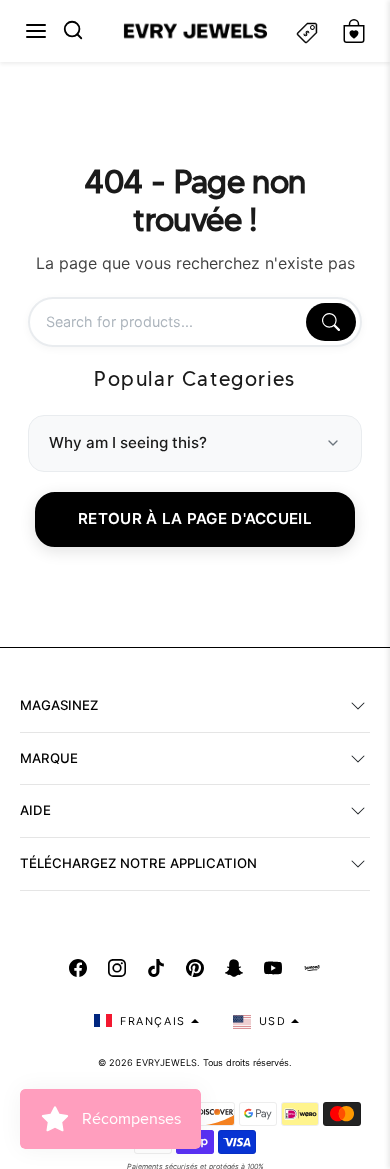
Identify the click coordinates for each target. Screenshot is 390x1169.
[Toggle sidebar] (307, 31)
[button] (36, 31)
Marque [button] (49, 758)
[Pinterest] (195, 968)
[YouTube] (273, 968)
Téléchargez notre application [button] (138, 863)
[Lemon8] (312, 968)
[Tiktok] (156, 968)
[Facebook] (78, 968)
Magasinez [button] (59, 705)
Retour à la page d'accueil (195, 518)
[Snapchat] (234, 968)
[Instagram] (117, 968)
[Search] (331, 322)
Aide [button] (35, 810)
